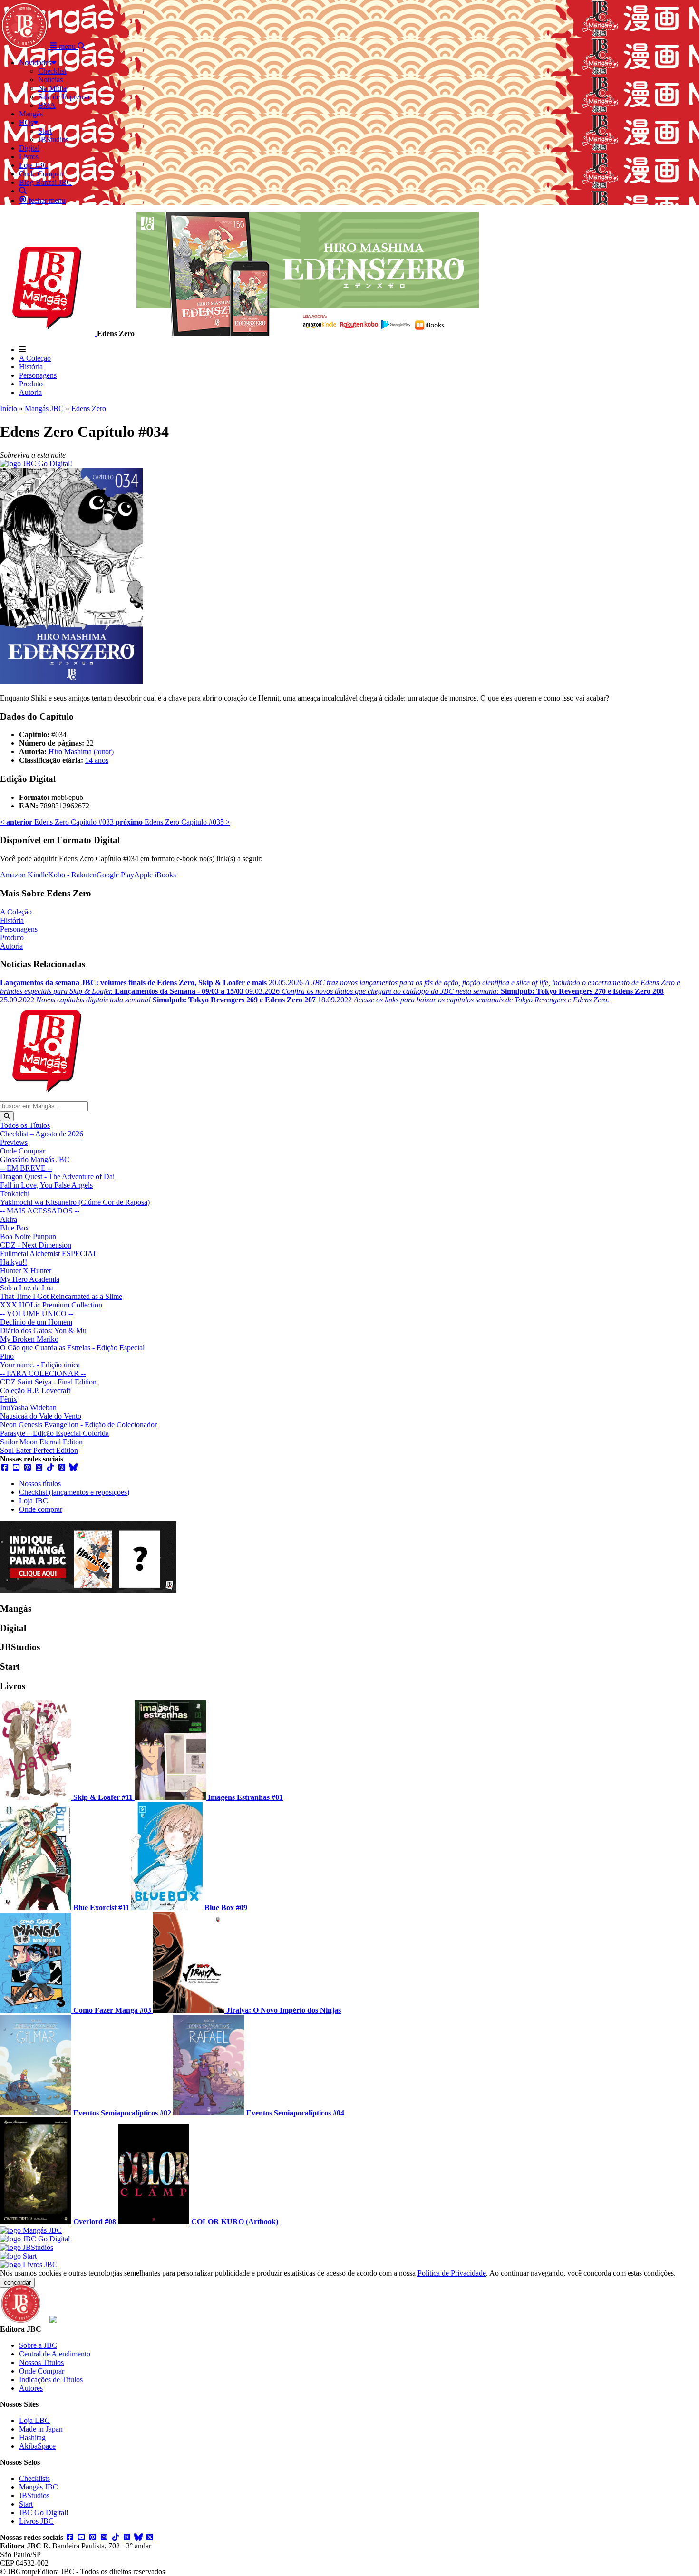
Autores (31, 2388)
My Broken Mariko (29, 1339)
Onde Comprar (23, 1151)
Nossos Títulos (41, 2362)
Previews (14, 1142)
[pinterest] (28, 1467)
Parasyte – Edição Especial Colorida (54, 1433)
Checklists (34, 2478)
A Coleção (35, 358)
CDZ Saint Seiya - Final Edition (48, 1382)
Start (26, 2504)
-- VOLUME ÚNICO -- (37, 1313)
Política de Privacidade (452, 2273)
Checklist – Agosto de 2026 (42, 1134)
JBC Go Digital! (44, 2513)
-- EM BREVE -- (26, 1168)
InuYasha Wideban (28, 1408)
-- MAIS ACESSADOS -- (40, 1211)
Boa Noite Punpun (28, 1236)
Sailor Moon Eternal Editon (41, 1442)
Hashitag (32, 2437)
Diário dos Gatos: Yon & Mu (43, 1331)
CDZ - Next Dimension (36, 1245)
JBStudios (34, 2495)
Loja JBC (34, 1501)
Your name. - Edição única (40, 1365)
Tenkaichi (15, 1194)
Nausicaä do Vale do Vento (41, 1416)
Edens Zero (89, 409)
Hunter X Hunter (26, 1271)
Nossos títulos (40, 1484)
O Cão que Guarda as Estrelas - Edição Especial (72, 1348)
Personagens (38, 375)
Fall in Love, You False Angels (46, 1185)
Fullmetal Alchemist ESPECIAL (49, 1254)
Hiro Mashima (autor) (81, 752)
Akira (9, 1219)
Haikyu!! (14, 1262)
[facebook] (5, 1467)
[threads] (62, 1467)
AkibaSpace (37, 2446)
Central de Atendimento (55, 2354)
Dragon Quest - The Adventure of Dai (57, 1177)
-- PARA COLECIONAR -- (43, 1373)
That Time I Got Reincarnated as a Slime (61, 1296)
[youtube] (16, 1467)
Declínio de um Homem (36, 1322)
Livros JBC (36, 2521)
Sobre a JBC (38, 2345)
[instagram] (39, 1467)
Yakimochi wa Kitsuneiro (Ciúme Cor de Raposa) (75, 1202)
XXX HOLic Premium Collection (51, 1305)
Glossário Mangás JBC (35, 1159)
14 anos (97, 760)
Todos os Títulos (25, 1125)
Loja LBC (34, 2420)
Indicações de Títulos (51, 2379)
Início (9, 409)
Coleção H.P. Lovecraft (35, 1390)
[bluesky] (73, 1467)
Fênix (9, 1399)
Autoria (30, 392)
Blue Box (15, 1228)
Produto (31, 384)
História (31, 367)
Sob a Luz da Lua (27, 1288)
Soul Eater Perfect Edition (39, 1450)
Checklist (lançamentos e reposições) (74, 1492)
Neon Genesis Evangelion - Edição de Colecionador (78, 1425)
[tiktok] (50, 1467)
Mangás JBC (44, 409)
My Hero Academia (30, 1279)
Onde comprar (41, 1509)
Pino (7, 1356)
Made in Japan (41, 2429)
